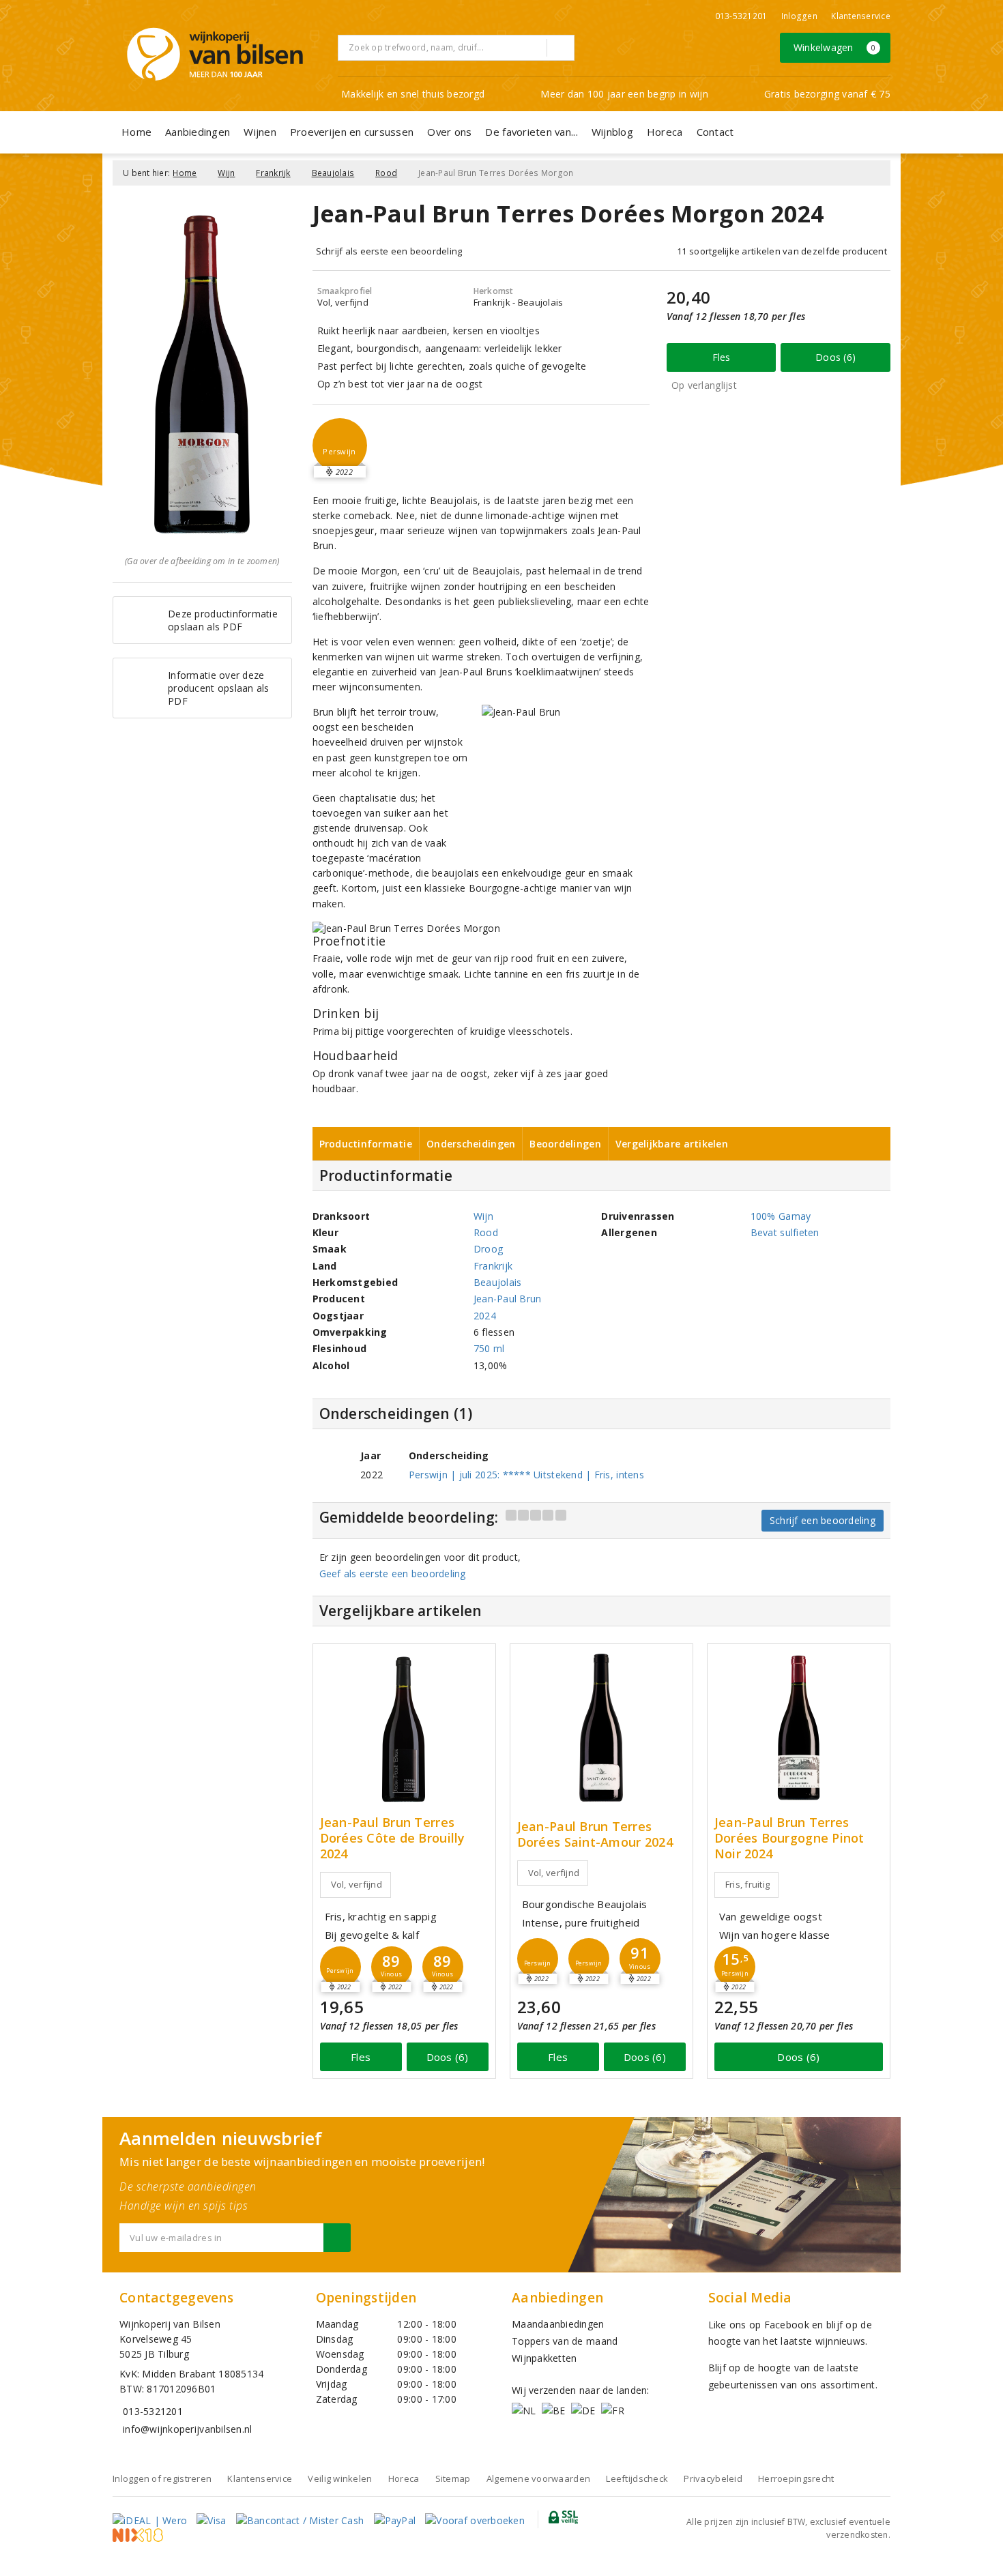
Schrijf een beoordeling (823, 1520)
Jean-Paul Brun (508, 1299)
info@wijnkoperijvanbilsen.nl (187, 2429)
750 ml (489, 1348)
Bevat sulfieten (785, 1232)
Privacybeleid (713, 2478)
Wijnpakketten (544, 2358)
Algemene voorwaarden (538, 2478)
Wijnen (260, 132)
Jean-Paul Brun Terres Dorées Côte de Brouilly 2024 (393, 1838)
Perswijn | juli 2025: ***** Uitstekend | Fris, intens (526, 1475)
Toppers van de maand (565, 2341)
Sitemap (453, 2478)
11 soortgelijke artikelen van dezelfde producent (782, 251)
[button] (340, 445)
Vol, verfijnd (357, 1884)
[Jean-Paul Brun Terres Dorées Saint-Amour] (601, 1728)
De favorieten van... (531, 132)
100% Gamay (781, 1216)
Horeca (665, 132)
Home (136, 132)
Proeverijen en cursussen (352, 132)
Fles (722, 357)
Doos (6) (835, 357)
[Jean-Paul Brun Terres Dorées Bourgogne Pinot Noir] (799, 1728)
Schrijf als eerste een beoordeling (389, 251)
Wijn (226, 173)
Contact (715, 132)
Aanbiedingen (198, 132)
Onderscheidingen (471, 1144)
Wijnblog (612, 132)
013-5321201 (741, 16)
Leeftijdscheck (637, 2478)
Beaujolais (333, 173)
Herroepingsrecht (796, 2478)
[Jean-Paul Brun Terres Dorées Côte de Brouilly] (404, 1728)
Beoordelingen (565, 1144)
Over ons (449, 132)
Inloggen (799, 16)
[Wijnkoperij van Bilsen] (215, 54)
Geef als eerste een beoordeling (393, 1574)
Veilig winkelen (340, 2478)
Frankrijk (273, 173)
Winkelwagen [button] (835, 47)
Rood (386, 173)
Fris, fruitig (747, 1884)
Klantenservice (861, 16)
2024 (485, 1316)
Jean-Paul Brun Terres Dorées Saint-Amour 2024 (595, 1834)
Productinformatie (366, 1144)
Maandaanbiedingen (558, 2324)
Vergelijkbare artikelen (672, 1144)
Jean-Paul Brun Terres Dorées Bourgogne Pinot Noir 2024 (789, 1838)
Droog (488, 1249)
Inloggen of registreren (162, 2478)
